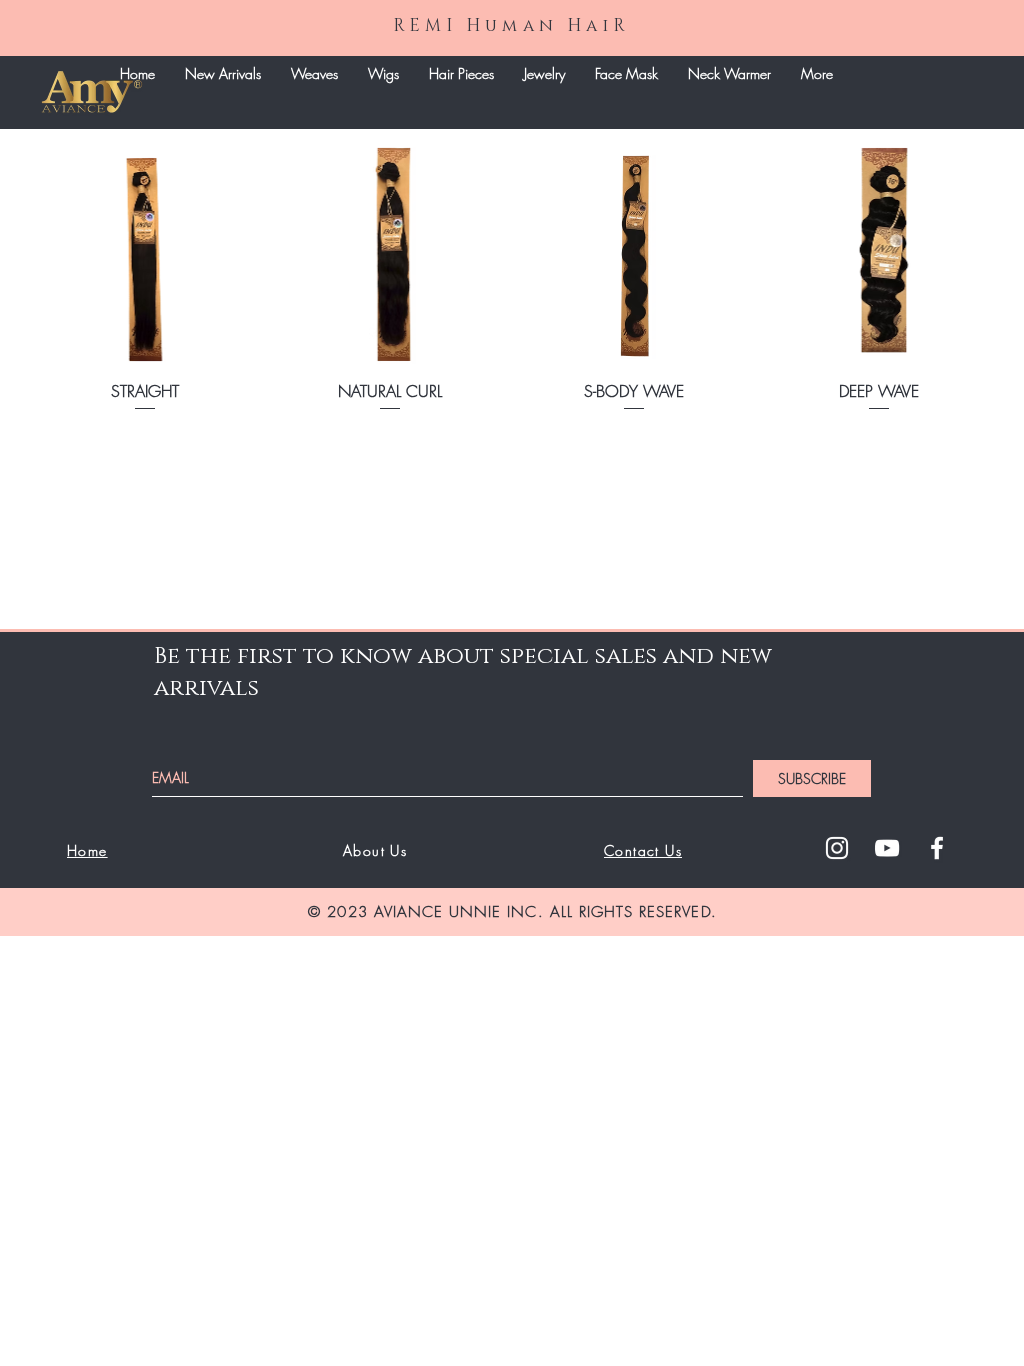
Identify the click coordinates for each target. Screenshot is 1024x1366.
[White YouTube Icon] (887, 848)
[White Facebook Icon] (937, 848)
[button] (314, 73)
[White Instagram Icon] (837, 848)
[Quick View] (145, 251)
